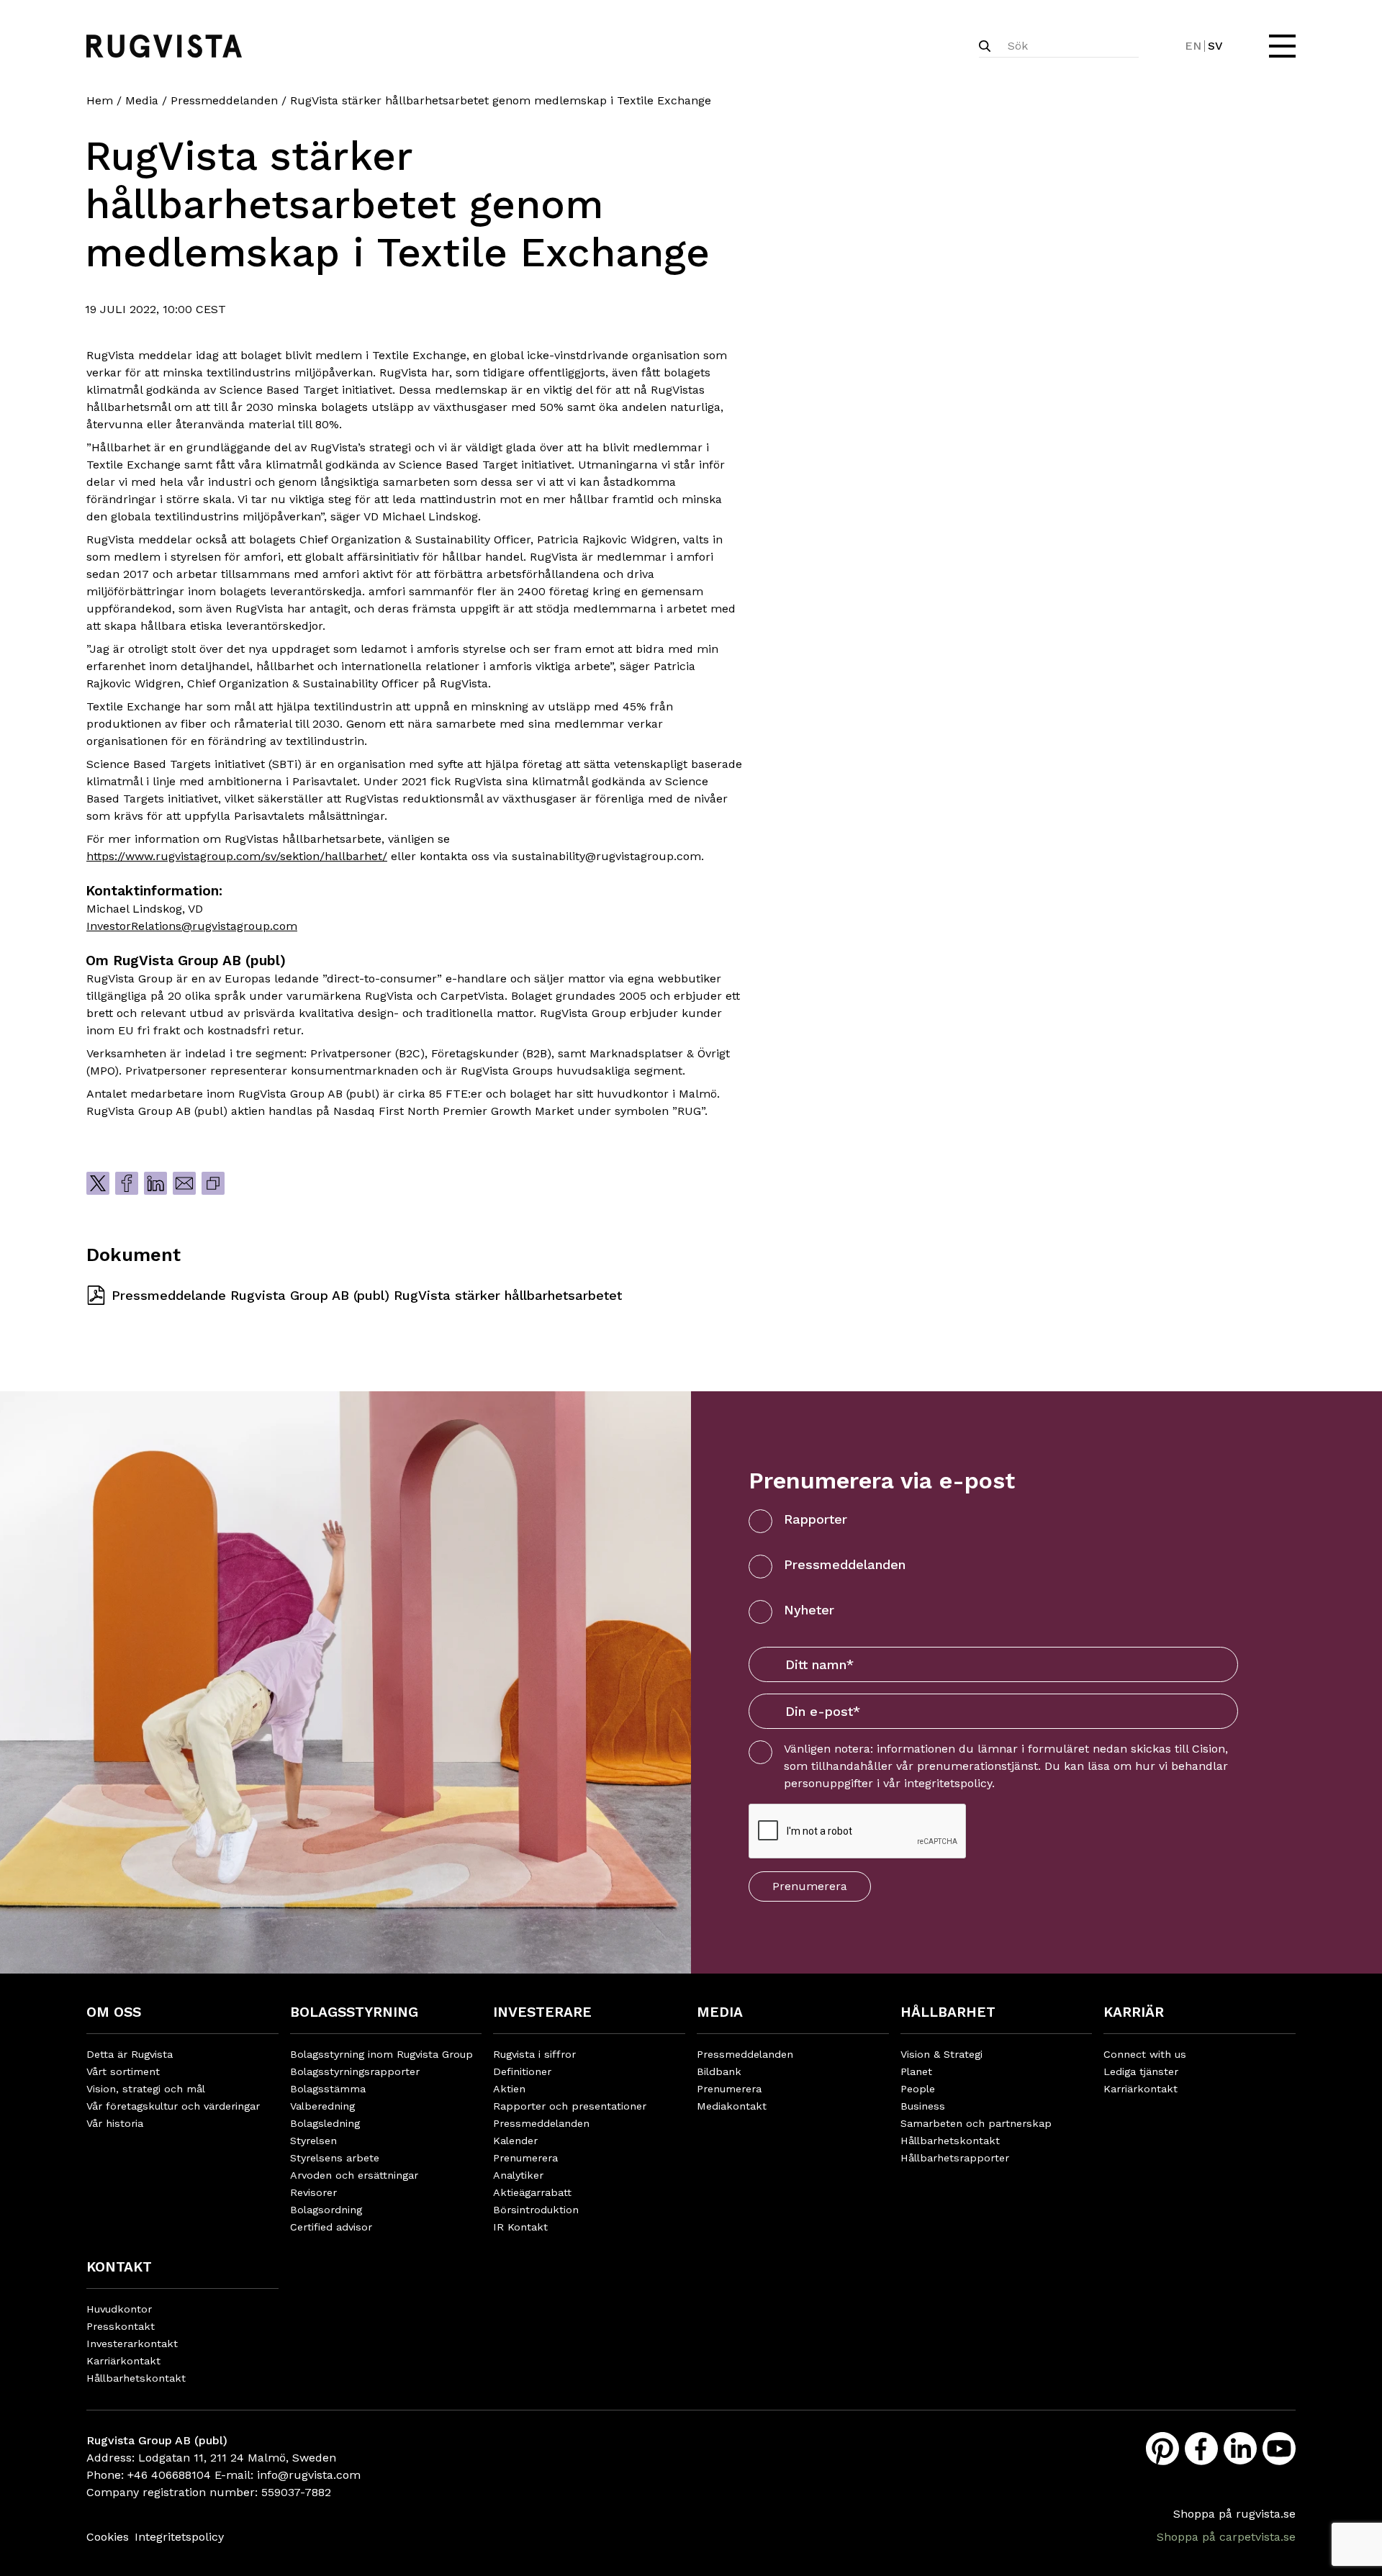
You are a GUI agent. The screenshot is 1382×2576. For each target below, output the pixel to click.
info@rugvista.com (309, 2475)
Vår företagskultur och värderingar (173, 2106)
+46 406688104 (169, 2475)
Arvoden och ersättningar (354, 2175)
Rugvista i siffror (534, 2054)
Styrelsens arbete (335, 2158)
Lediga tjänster (1141, 2071)
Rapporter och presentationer (570, 2106)
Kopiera (213, 1183)
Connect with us (1145, 2054)
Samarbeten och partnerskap (976, 2123)
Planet (916, 2071)
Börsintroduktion (536, 2210)
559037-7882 (296, 2492)
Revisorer (313, 2192)
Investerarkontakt (132, 2344)
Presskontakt (121, 2326)
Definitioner (522, 2071)
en (1193, 46)
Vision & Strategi (941, 2054)
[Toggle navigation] (1281, 46)
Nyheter (809, 1610)
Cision (1209, 1749)
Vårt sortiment (123, 2071)
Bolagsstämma (328, 2089)
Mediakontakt (732, 2106)
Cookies (108, 2537)
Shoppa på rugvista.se (1234, 2514)
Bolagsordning (326, 2210)
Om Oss (114, 2012)
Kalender (515, 2141)
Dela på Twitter (98, 1183)
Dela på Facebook (127, 1183)
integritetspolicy (948, 1783)
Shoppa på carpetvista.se (1226, 2537)
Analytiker (518, 2175)
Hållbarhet (948, 2012)
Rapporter (816, 1519)
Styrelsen (313, 2141)
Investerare (542, 2012)
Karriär (1134, 2012)
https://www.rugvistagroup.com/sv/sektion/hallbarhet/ (237, 856)
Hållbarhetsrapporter (955, 2158)
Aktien (509, 2089)
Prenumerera (810, 1886)
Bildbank (719, 2071)
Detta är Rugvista (130, 2054)
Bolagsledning (325, 2123)
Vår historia (115, 2123)
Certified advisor (331, 2227)
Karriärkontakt (1141, 2089)
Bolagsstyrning (354, 2012)
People (918, 2089)
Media (142, 100)
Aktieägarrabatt (532, 2192)
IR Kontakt (520, 2227)
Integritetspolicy (179, 2537)
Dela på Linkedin (155, 1183)
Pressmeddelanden (224, 100)
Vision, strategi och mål (146, 2089)
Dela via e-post (184, 1183)
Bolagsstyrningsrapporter (355, 2071)
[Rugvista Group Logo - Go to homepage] (164, 46)
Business (923, 2106)
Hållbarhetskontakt (950, 2141)
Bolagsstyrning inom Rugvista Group (381, 2054)
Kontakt (119, 2267)
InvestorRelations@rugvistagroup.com (192, 926)
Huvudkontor (119, 2309)
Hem (100, 100)
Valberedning (322, 2106)
